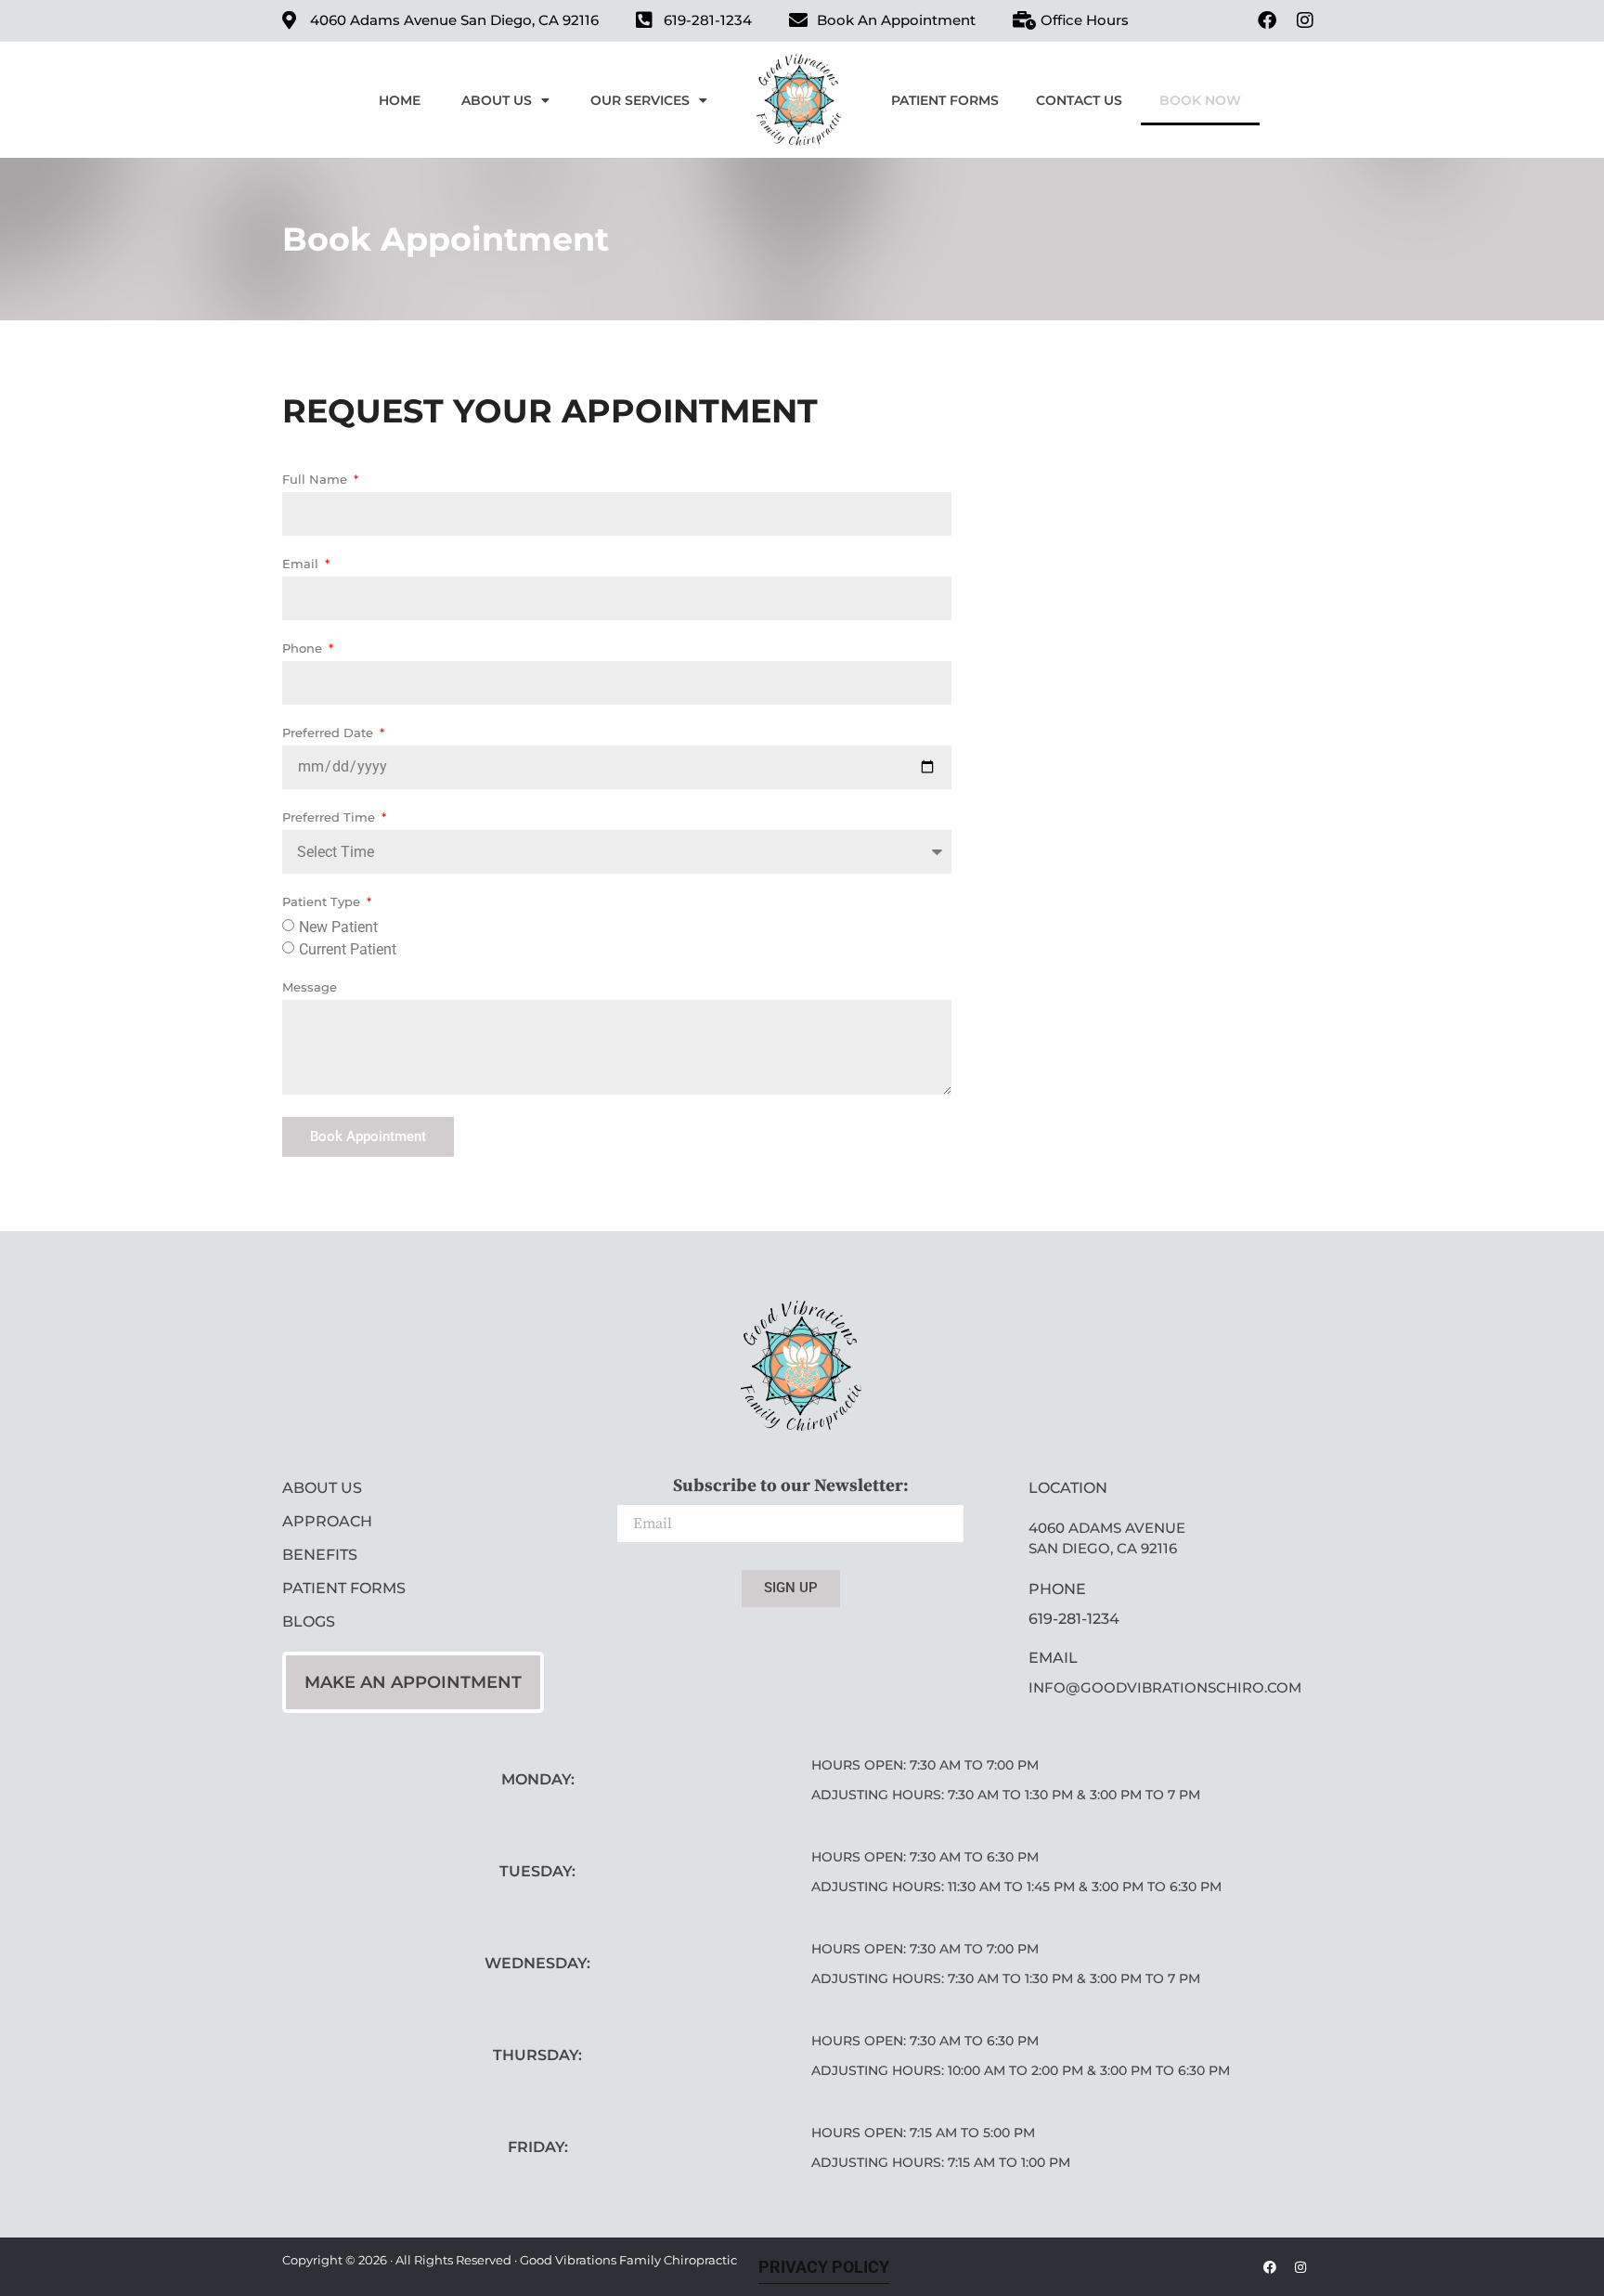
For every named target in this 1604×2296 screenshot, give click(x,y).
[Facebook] (1267, 20)
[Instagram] (1305, 20)
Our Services (640, 100)
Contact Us (1079, 100)
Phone (304, 649)
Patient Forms (945, 100)
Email (302, 564)
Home (400, 100)
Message (310, 988)
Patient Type (323, 902)
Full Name (317, 480)
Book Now (1200, 100)
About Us (497, 100)
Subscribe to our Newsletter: (791, 1487)
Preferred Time (330, 818)
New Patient (338, 927)
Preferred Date (330, 733)
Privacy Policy (824, 2267)
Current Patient (348, 949)
